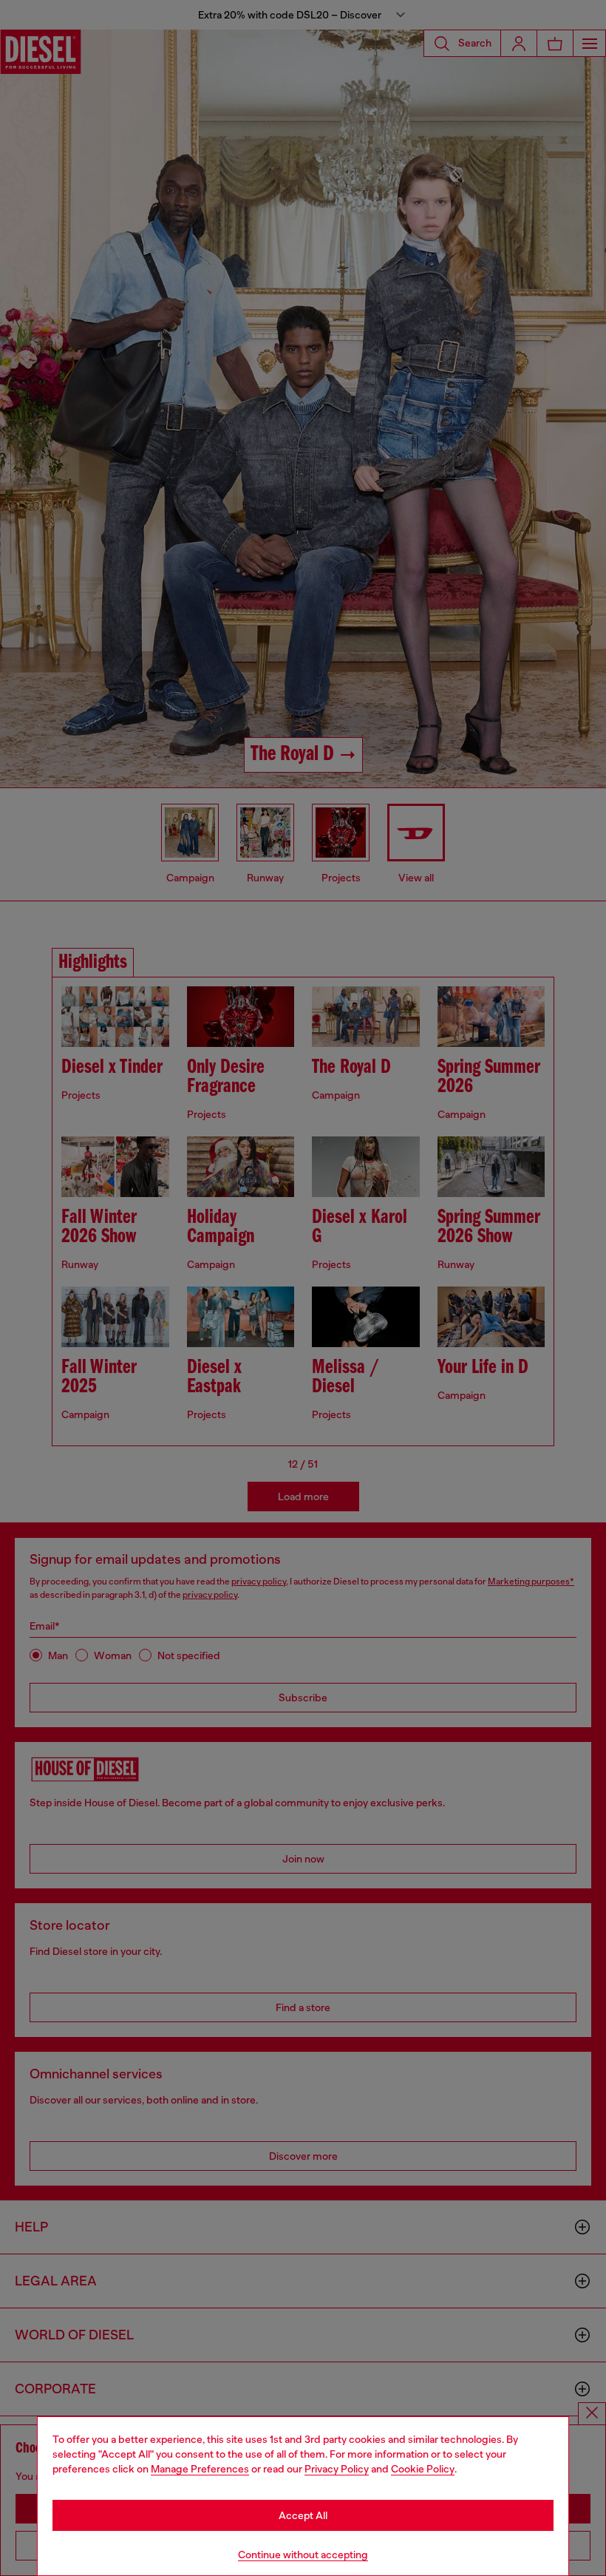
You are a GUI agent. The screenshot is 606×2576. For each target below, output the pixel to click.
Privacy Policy (337, 2469)
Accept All (303, 2515)
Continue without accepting (303, 2555)
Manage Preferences (200, 2469)
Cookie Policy (423, 2469)
